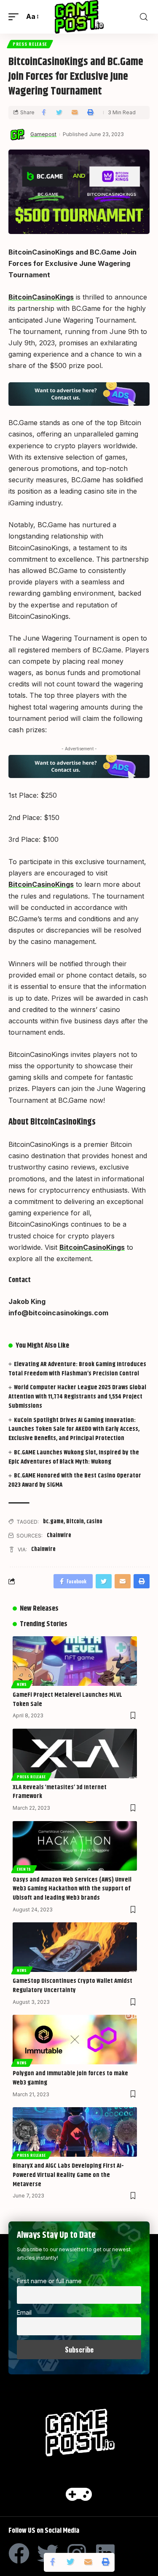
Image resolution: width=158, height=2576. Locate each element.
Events (24, 1869)
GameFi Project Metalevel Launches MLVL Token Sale (67, 1699)
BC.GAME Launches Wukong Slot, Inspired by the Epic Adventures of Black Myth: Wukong (74, 1457)
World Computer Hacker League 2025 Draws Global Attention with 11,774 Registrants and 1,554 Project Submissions (77, 1397)
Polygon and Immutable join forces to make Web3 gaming (70, 2078)
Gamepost (43, 134)
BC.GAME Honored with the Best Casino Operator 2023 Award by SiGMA (75, 1480)
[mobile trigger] (16, 17)
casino (94, 1522)
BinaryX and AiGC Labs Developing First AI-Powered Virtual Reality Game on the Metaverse (68, 2175)
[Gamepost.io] (79, 17)
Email (24, 2312)
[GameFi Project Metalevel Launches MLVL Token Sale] (75, 1661)
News (22, 1684)
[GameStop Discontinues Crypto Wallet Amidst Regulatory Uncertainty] (75, 1947)
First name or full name (49, 2281)
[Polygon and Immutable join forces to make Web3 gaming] (75, 2040)
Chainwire (59, 1535)
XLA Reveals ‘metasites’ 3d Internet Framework (60, 1792)
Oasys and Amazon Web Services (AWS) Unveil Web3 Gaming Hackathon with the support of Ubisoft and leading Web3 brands (72, 1889)
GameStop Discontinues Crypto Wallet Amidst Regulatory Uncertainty (72, 1986)
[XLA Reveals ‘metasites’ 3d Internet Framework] (75, 1753)
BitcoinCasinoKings (41, 297)
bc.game (53, 1522)
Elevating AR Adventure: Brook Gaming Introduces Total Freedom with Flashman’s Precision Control (77, 1369)
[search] (144, 17)
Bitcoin (75, 1522)
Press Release (30, 44)
